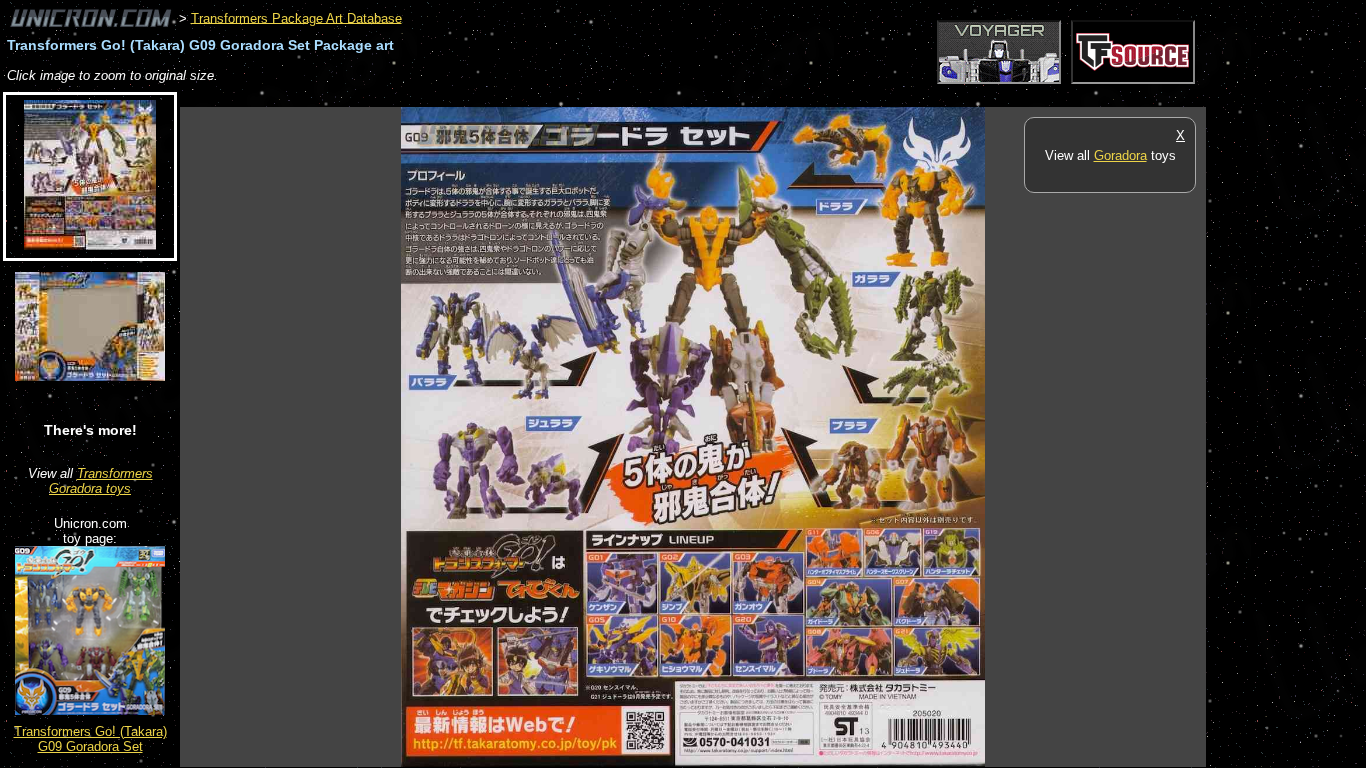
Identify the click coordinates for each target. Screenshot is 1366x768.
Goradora (1120, 155)
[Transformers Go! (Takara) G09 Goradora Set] (90, 710)
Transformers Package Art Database (296, 17)
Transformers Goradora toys (101, 481)
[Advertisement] (544, 96)
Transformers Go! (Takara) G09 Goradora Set (90, 739)
